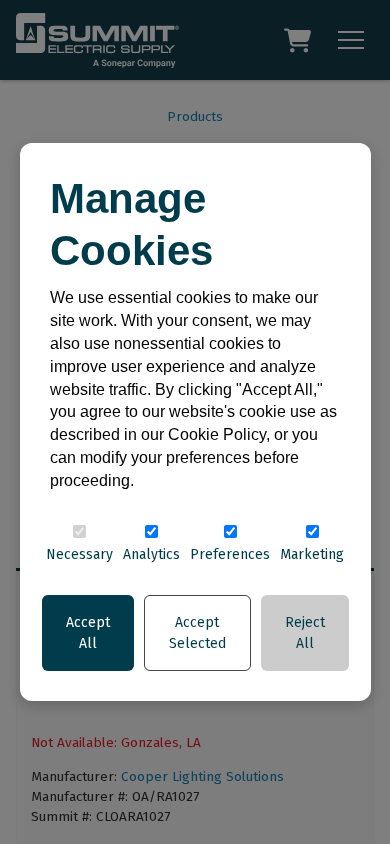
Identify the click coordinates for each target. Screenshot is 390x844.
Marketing (312, 554)
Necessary (79, 554)
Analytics (151, 554)
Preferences (230, 554)
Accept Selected (197, 633)
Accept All (88, 633)
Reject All (305, 633)
